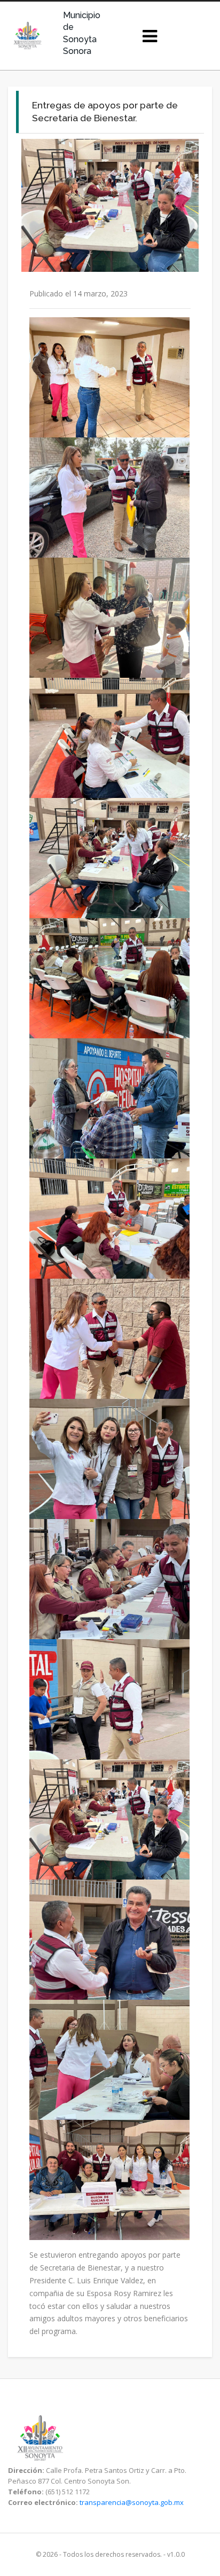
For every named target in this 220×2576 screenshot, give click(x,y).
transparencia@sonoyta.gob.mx (132, 2502)
